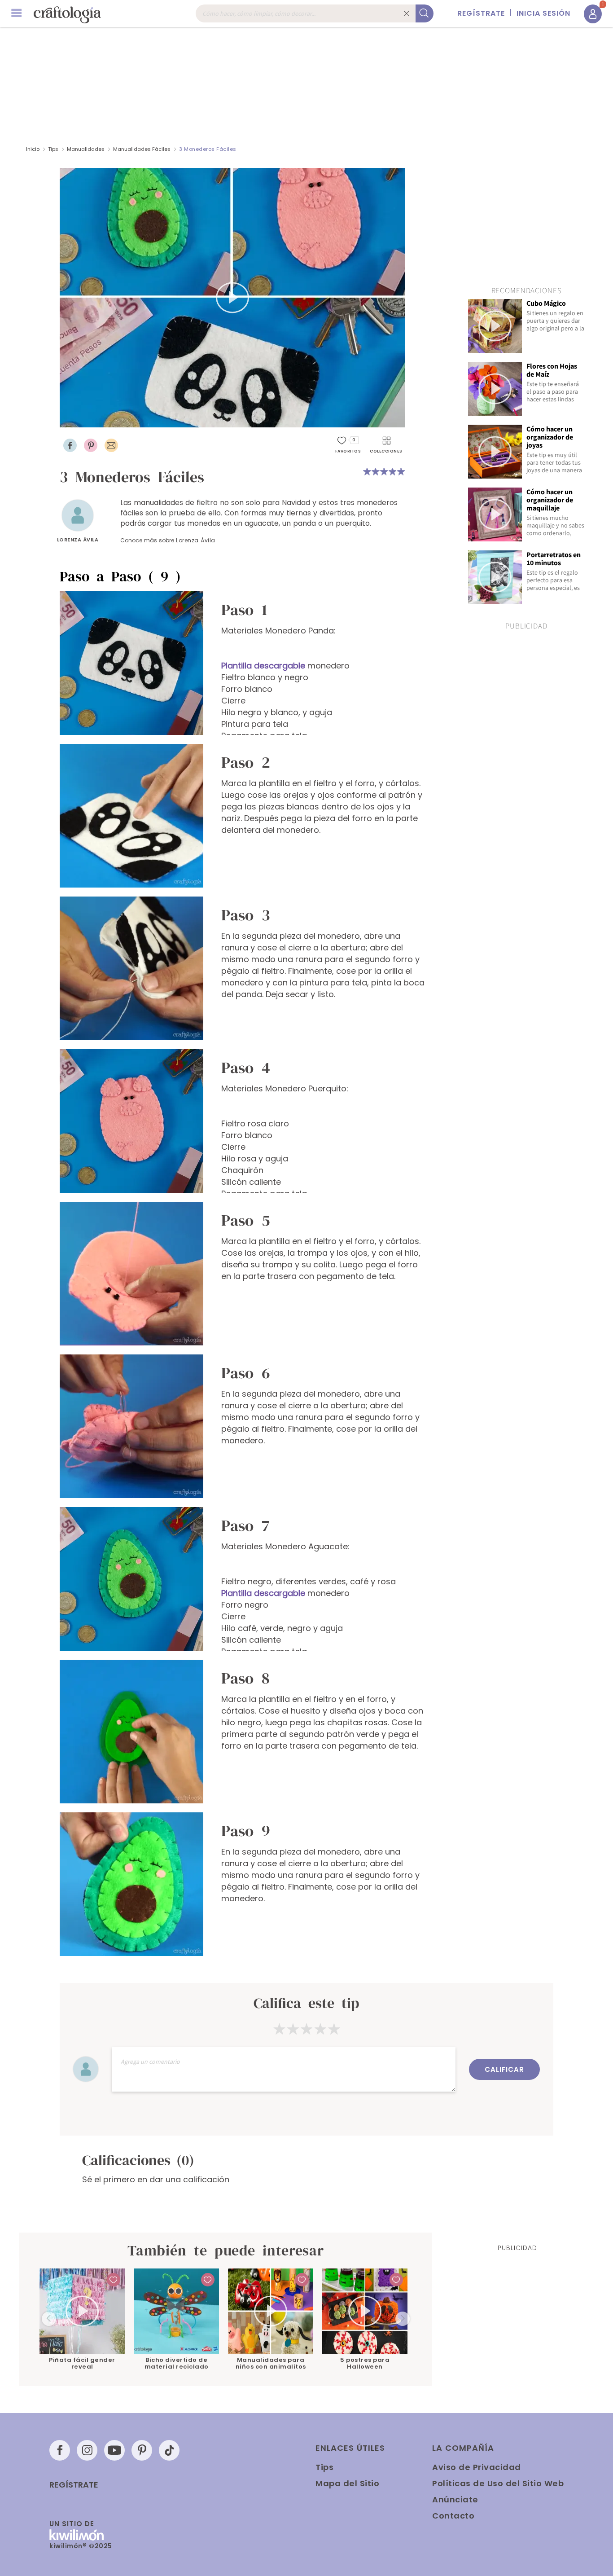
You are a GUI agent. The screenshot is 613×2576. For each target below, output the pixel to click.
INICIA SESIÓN (543, 13)
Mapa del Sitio (347, 2483)
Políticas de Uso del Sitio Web (498, 2483)
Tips (53, 149)
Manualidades (86, 149)
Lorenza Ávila (78, 540)
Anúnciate (455, 2499)
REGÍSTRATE (481, 13)
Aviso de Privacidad (477, 2467)
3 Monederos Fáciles (208, 149)
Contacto (453, 2516)
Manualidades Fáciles (142, 149)
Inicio (33, 149)
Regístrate (74, 2485)
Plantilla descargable (263, 666)
